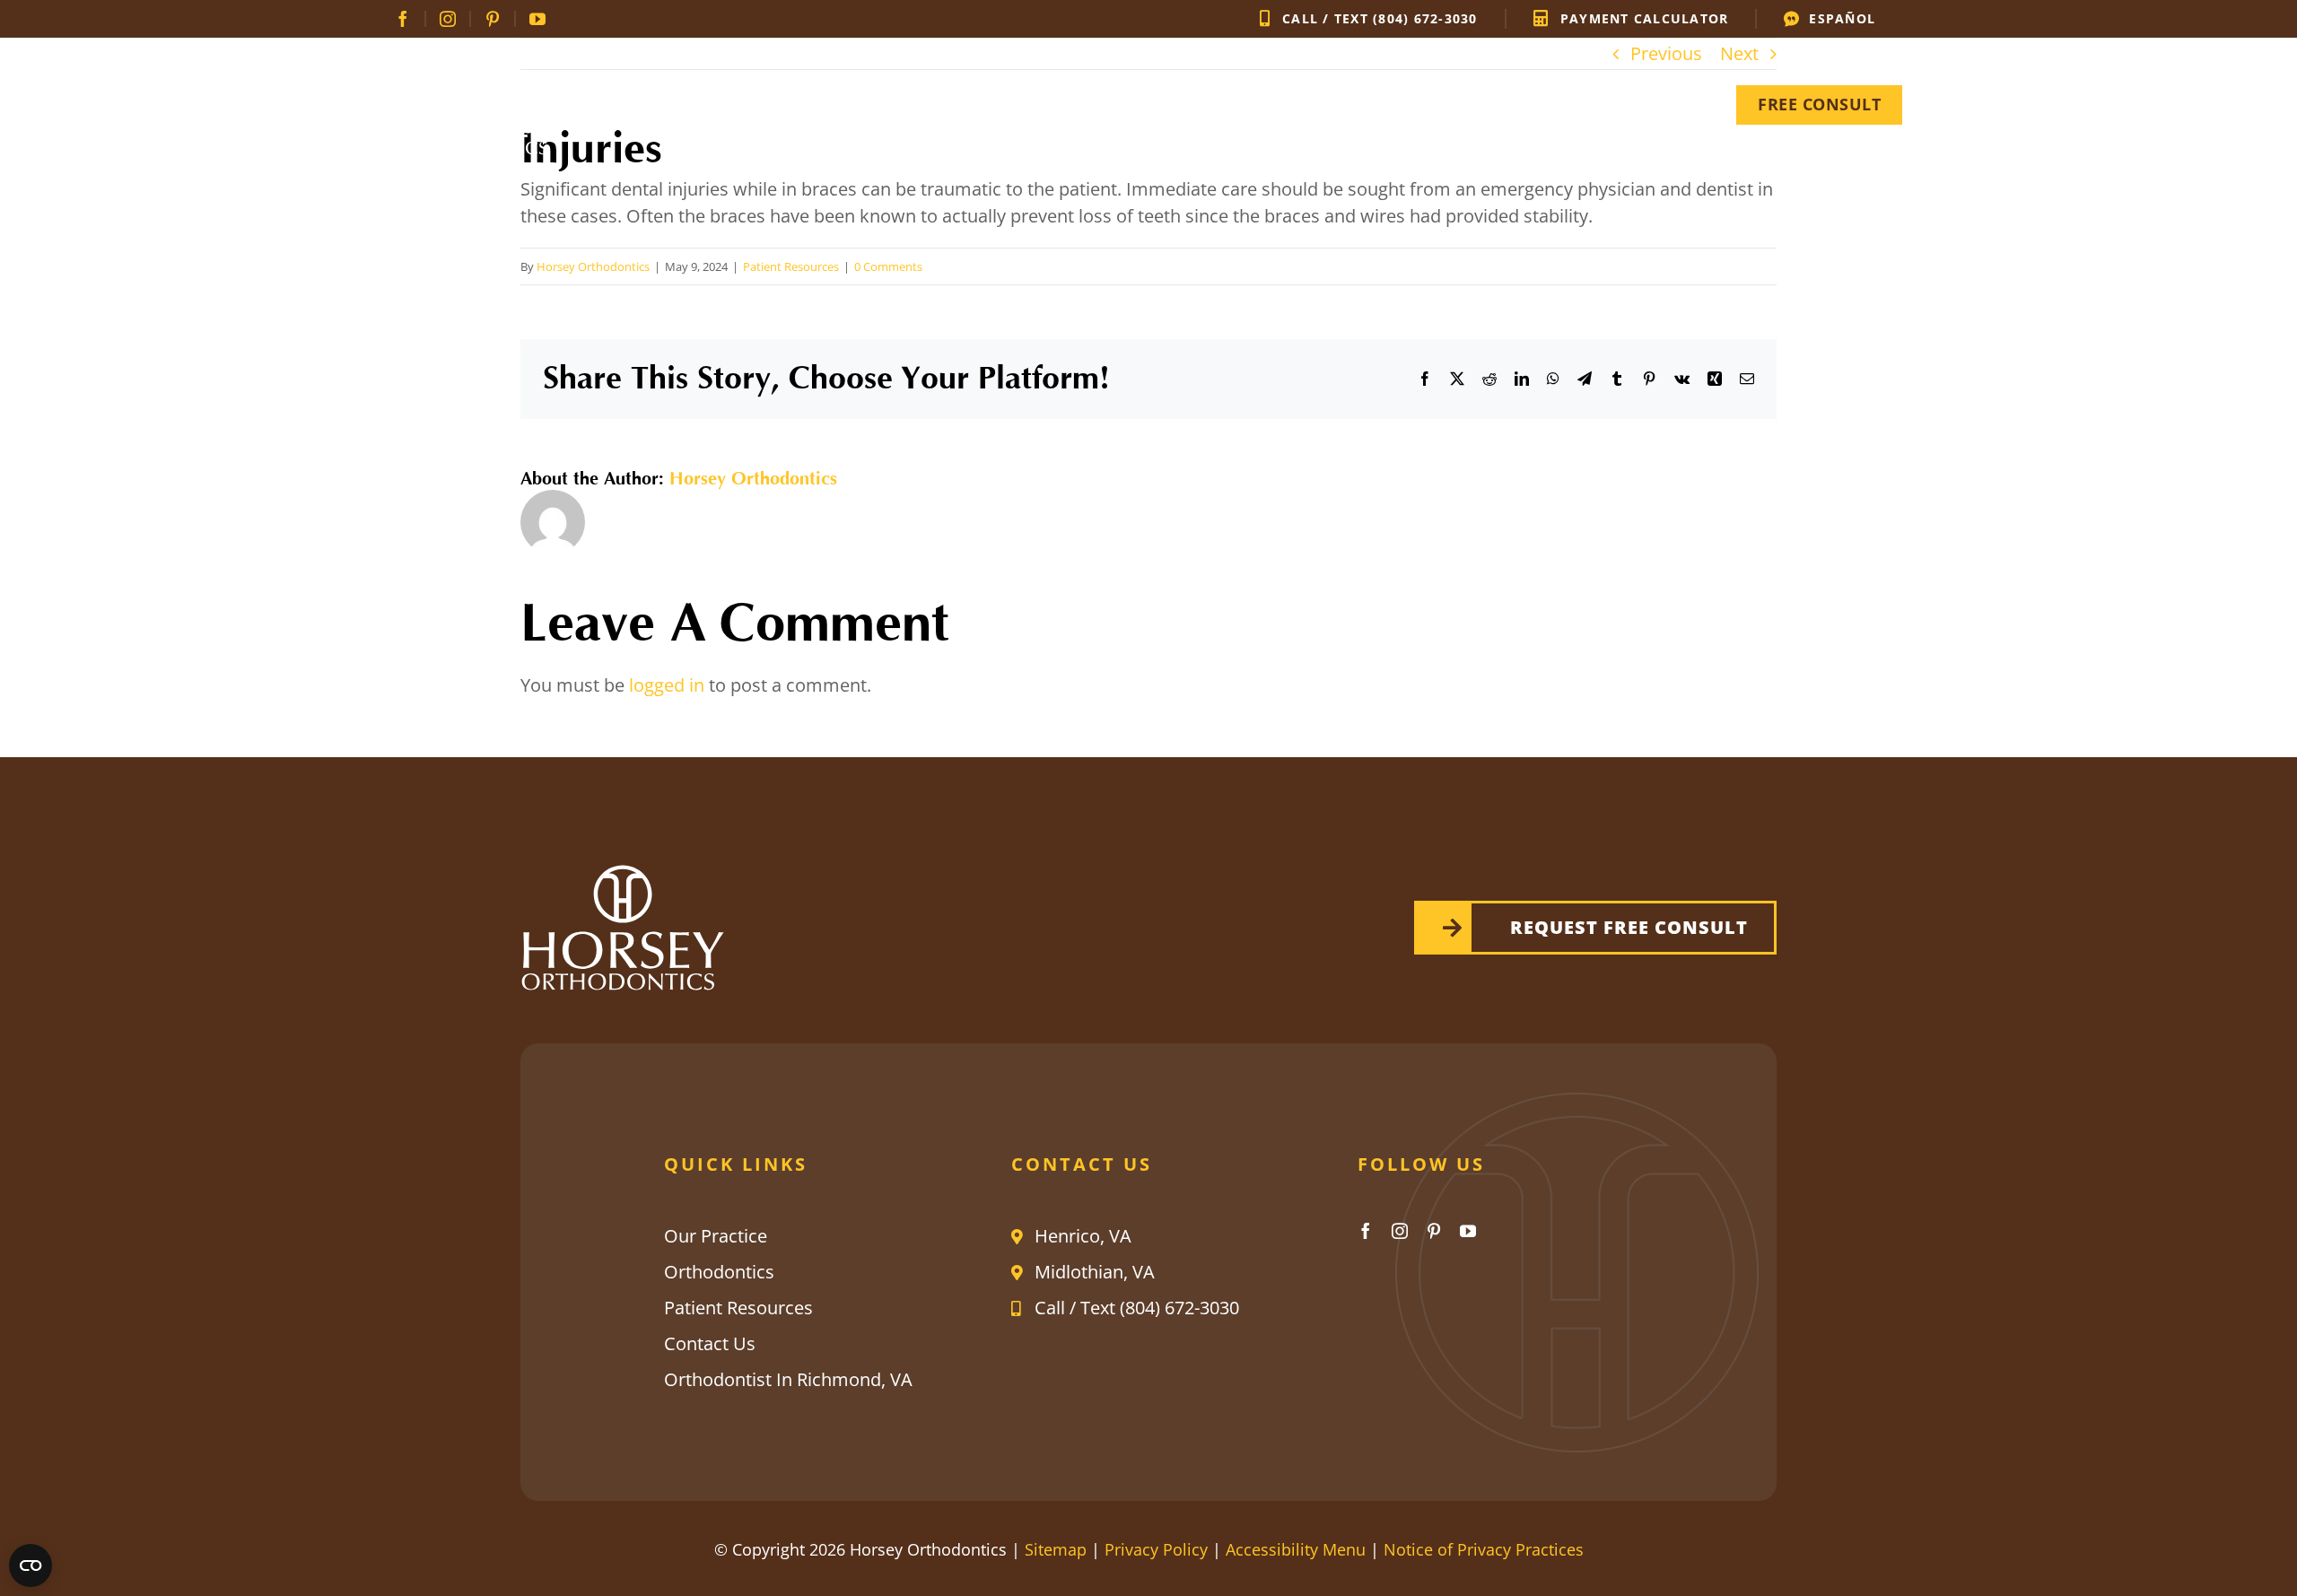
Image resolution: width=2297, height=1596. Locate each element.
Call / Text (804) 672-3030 (1137, 1308)
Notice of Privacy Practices (1484, 1549)
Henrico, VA (1083, 1236)
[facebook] (404, 19)
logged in (667, 685)
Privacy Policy (1156, 1549)
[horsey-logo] (476, 64)
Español (1842, 19)
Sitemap (1056, 1549)
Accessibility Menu (1296, 1549)
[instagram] (449, 19)
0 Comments (888, 266)
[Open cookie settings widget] (31, 1565)
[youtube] (537, 19)
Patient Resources (791, 266)
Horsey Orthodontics (593, 266)
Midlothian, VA (1095, 1272)
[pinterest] (493, 19)
